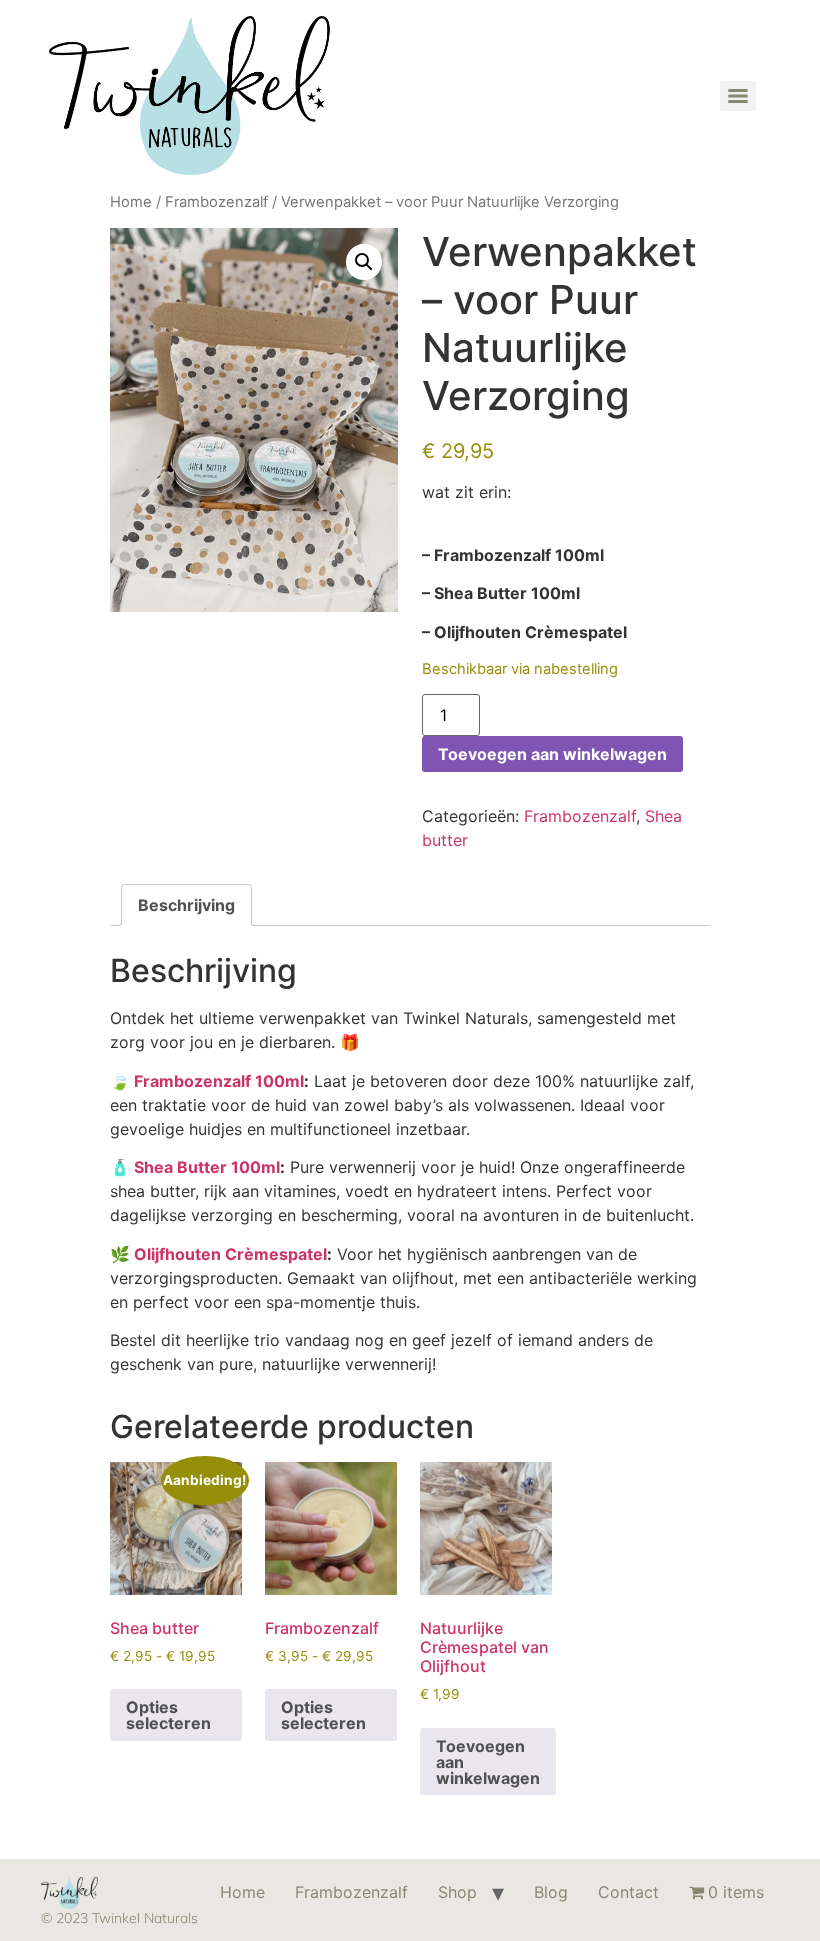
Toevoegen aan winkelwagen (552, 754)
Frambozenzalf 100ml (219, 1081)
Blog (551, 1892)
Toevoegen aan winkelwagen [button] (488, 1762)
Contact (628, 1892)
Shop (457, 1892)
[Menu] (738, 96)
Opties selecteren (168, 1715)
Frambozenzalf (216, 202)
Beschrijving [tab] (186, 905)
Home (131, 202)
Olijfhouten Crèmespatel (230, 1254)
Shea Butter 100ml (207, 1167)
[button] (364, 262)
